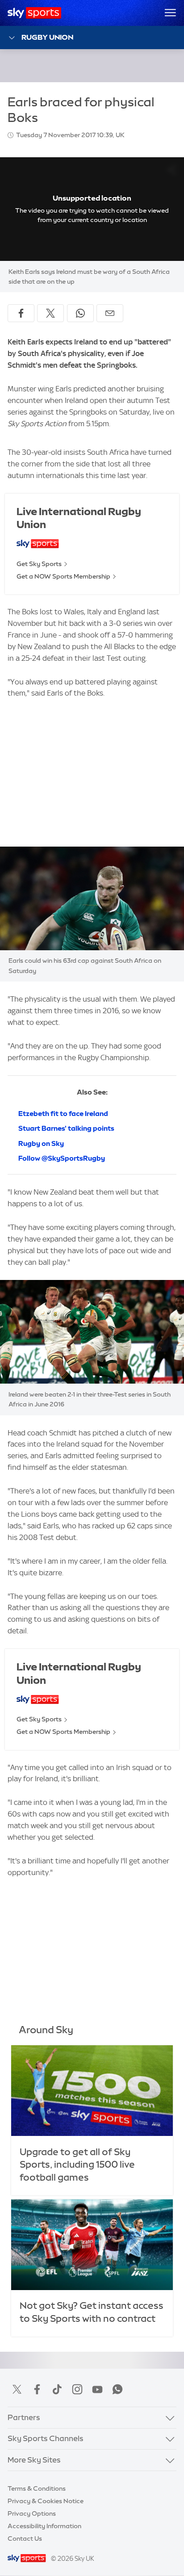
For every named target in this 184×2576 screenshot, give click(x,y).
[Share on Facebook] (21, 313)
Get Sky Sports (39, 564)
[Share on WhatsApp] (80, 313)
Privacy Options (32, 2513)
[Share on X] (50, 313)
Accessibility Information (44, 2526)
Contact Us (25, 2538)
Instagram (77, 2389)
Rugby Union (47, 37)
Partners (24, 2417)
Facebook (37, 2389)
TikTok (57, 2389)
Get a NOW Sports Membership (63, 576)
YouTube (97, 2389)
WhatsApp (117, 2389)
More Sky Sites (34, 2460)
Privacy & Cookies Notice (46, 2501)
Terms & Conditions (37, 2488)
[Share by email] (110, 313)
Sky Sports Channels (46, 2438)
